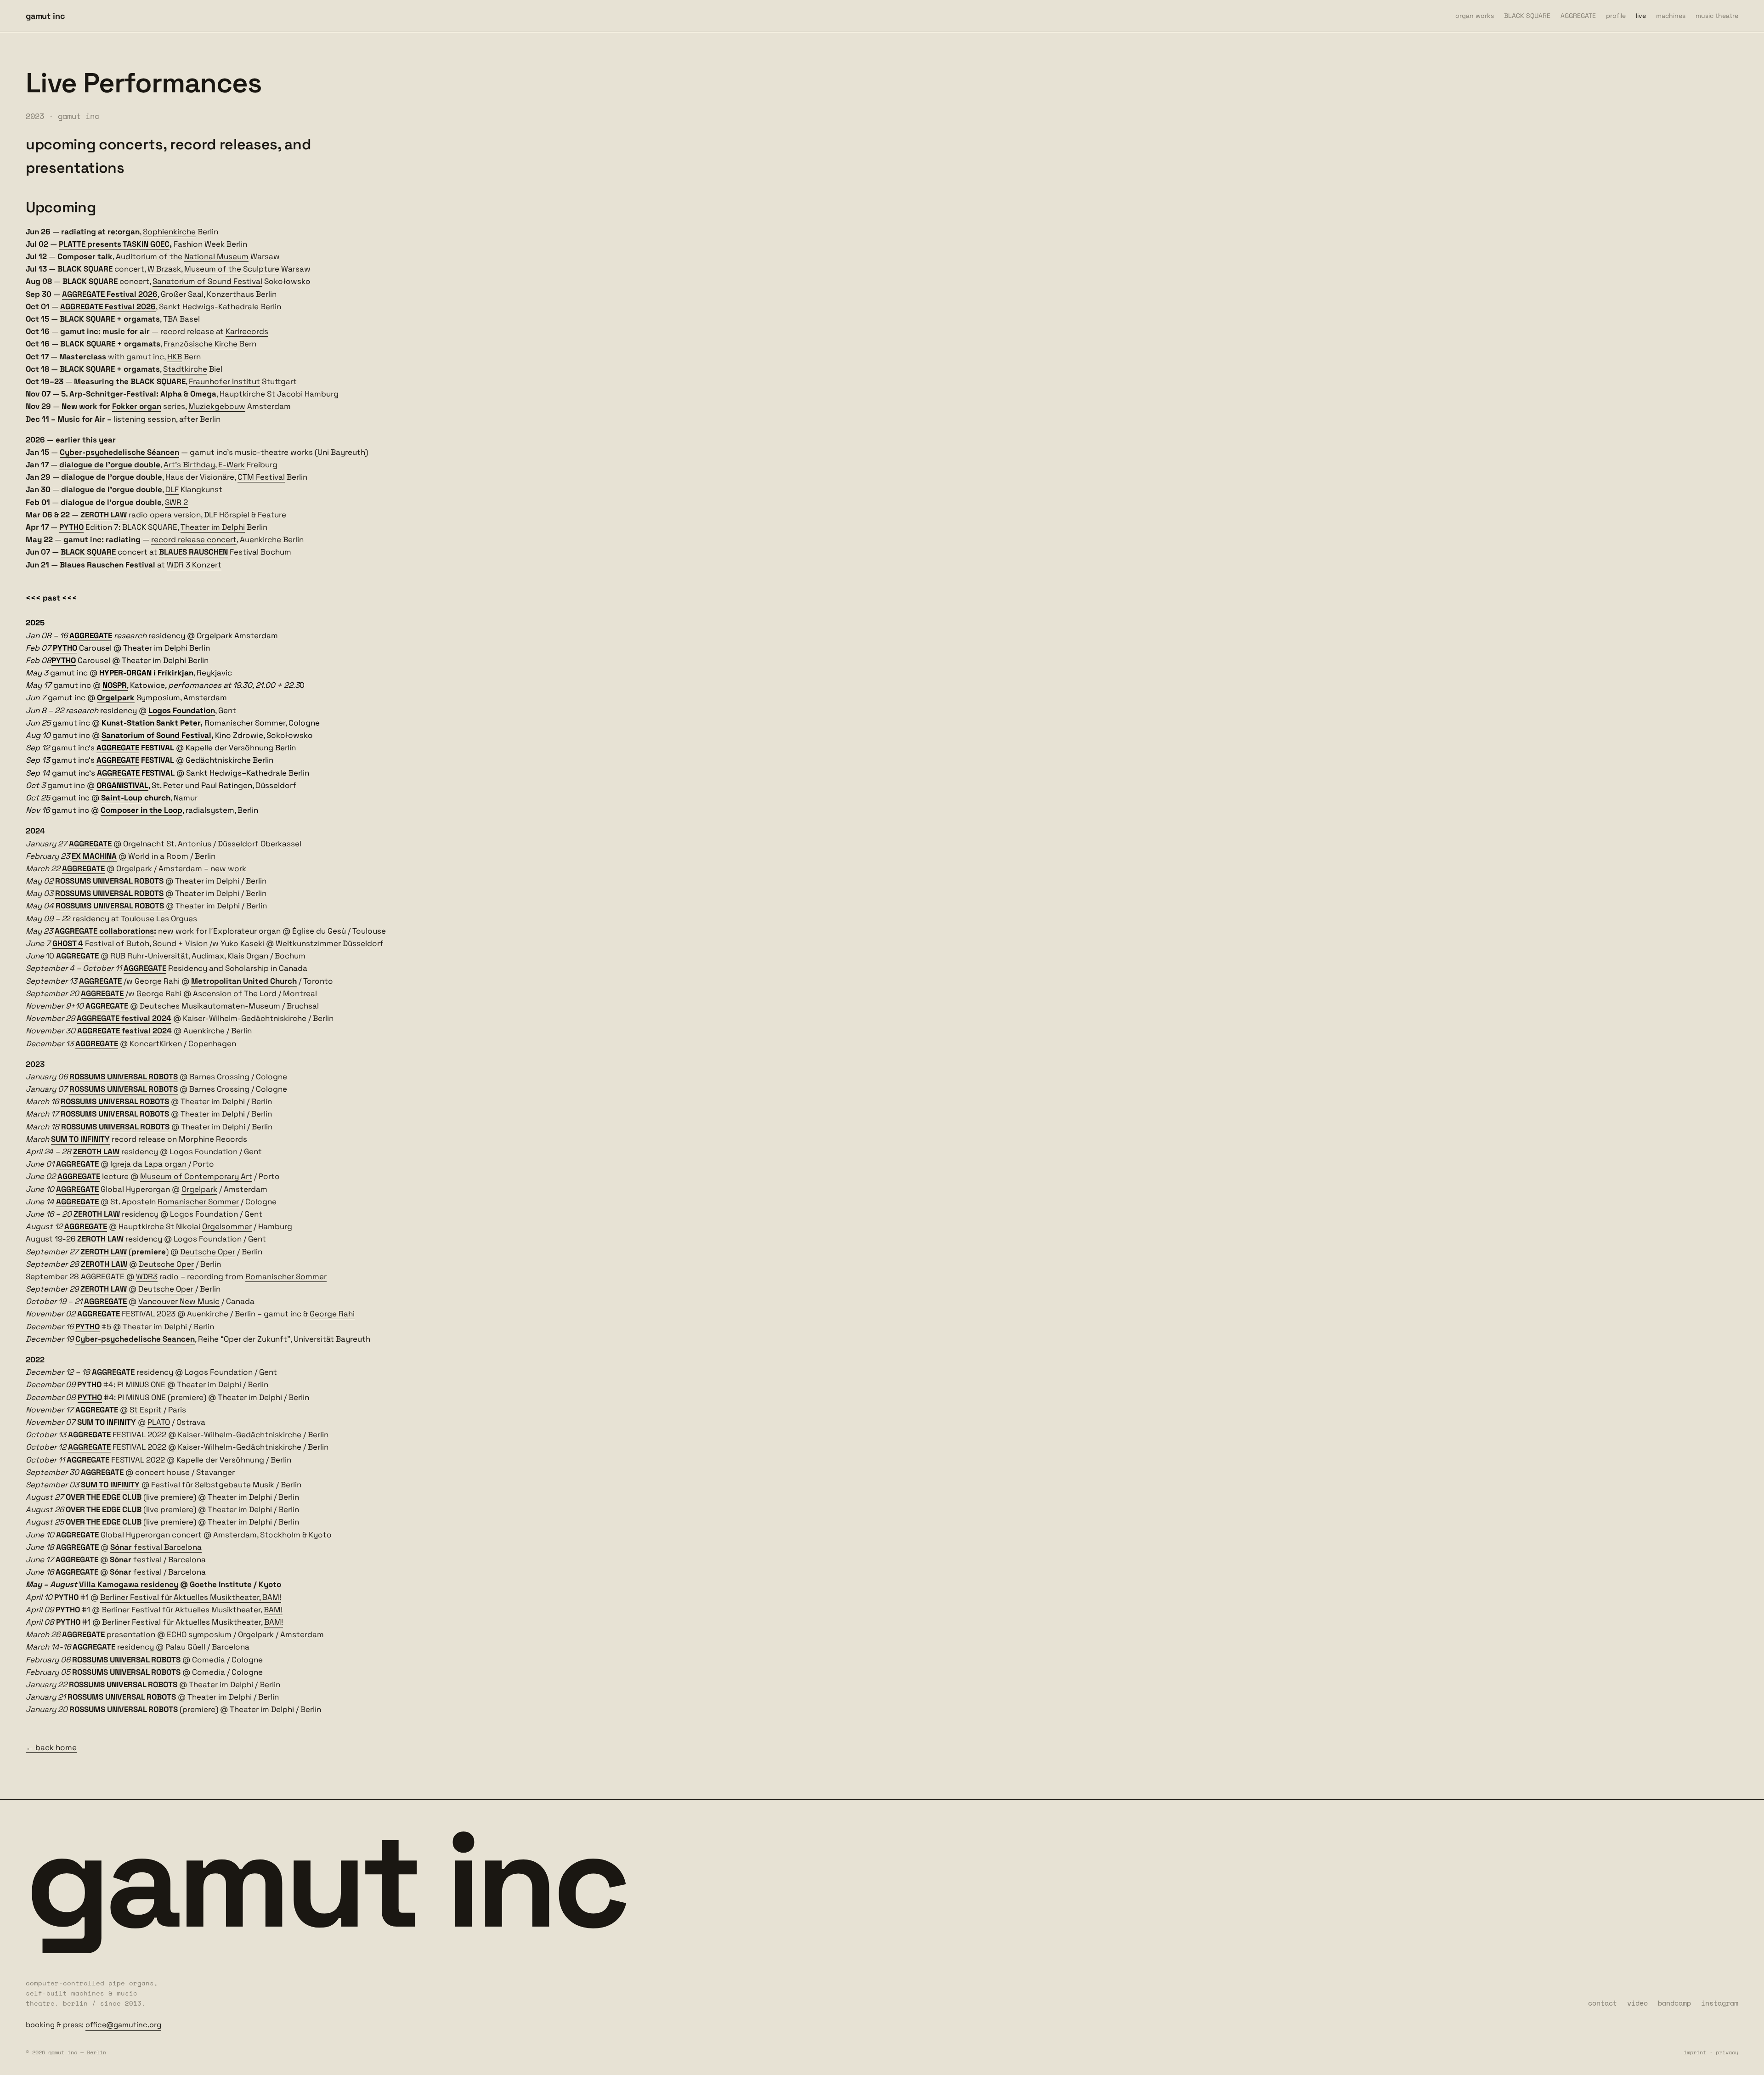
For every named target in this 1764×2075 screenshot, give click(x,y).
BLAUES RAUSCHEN (193, 552)
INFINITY (124, 1485)
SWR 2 (176, 502)
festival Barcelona (156, 1547)
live (1641, 16)
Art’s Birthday (189, 465)
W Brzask (164, 269)
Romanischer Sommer (198, 1202)
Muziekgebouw (217, 406)
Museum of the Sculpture (232, 269)
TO (104, 1485)
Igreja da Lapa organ (148, 1164)
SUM (90, 1485)
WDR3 (147, 1276)
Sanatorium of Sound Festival (207, 281)
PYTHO (71, 527)
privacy (1727, 2052)
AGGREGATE (1578, 16)
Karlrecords (247, 331)
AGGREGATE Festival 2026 (110, 294)
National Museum (216, 256)
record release (179, 539)
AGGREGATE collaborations (104, 931)
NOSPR (115, 685)
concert (222, 539)
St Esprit (146, 1410)
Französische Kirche (201, 344)
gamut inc (45, 16)
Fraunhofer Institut (224, 381)
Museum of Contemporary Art (196, 1176)
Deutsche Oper (208, 1252)
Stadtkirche (185, 369)
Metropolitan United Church (244, 981)
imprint (1695, 2052)
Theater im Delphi (213, 527)
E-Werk (232, 465)
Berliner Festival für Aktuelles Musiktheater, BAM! (191, 1597)
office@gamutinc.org (123, 2025)
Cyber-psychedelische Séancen (119, 452)
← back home (51, 1747)
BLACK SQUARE (1527, 16)
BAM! (273, 1610)
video (1637, 2003)
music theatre (1717, 16)
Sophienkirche (169, 232)
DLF (172, 489)
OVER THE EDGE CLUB (104, 1522)
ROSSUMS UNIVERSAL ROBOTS (126, 1660)
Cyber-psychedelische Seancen (135, 1339)
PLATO (159, 1422)
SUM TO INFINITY (80, 1139)
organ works (1475, 16)
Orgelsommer (227, 1226)
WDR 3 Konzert (194, 565)
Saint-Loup (122, 798)
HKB (175, 357)
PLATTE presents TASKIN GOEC (114, 244)
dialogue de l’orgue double (110, 465)
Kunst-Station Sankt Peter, (152, 723)
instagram (1720, 2003)
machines (1671, 16)
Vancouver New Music (179, 1301)
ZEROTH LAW (104, 515)
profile (1616, 16)
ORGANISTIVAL (122, 785)
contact (1603, 2003)
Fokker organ (137, 406)
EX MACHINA (94, 856)
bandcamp (1674, 2003)
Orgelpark (116, 697)
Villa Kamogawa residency (129, 1584)
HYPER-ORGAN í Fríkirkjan (146, 673)
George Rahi (332, 1314)
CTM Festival (261, 477)
